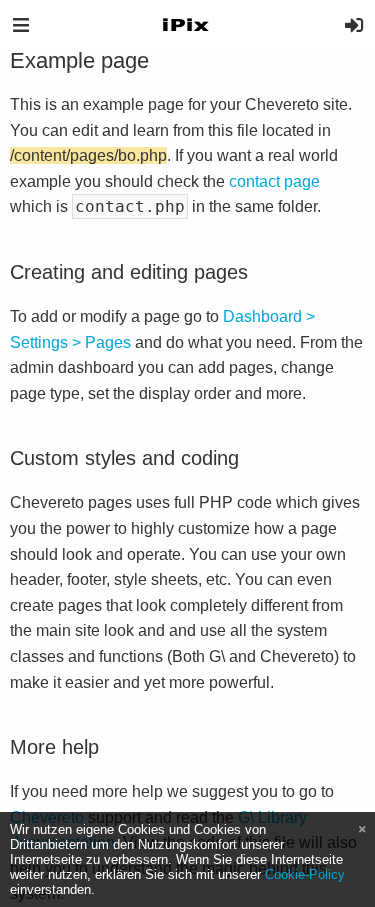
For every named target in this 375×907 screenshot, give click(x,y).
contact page (274, 181)
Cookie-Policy (305, 874)
